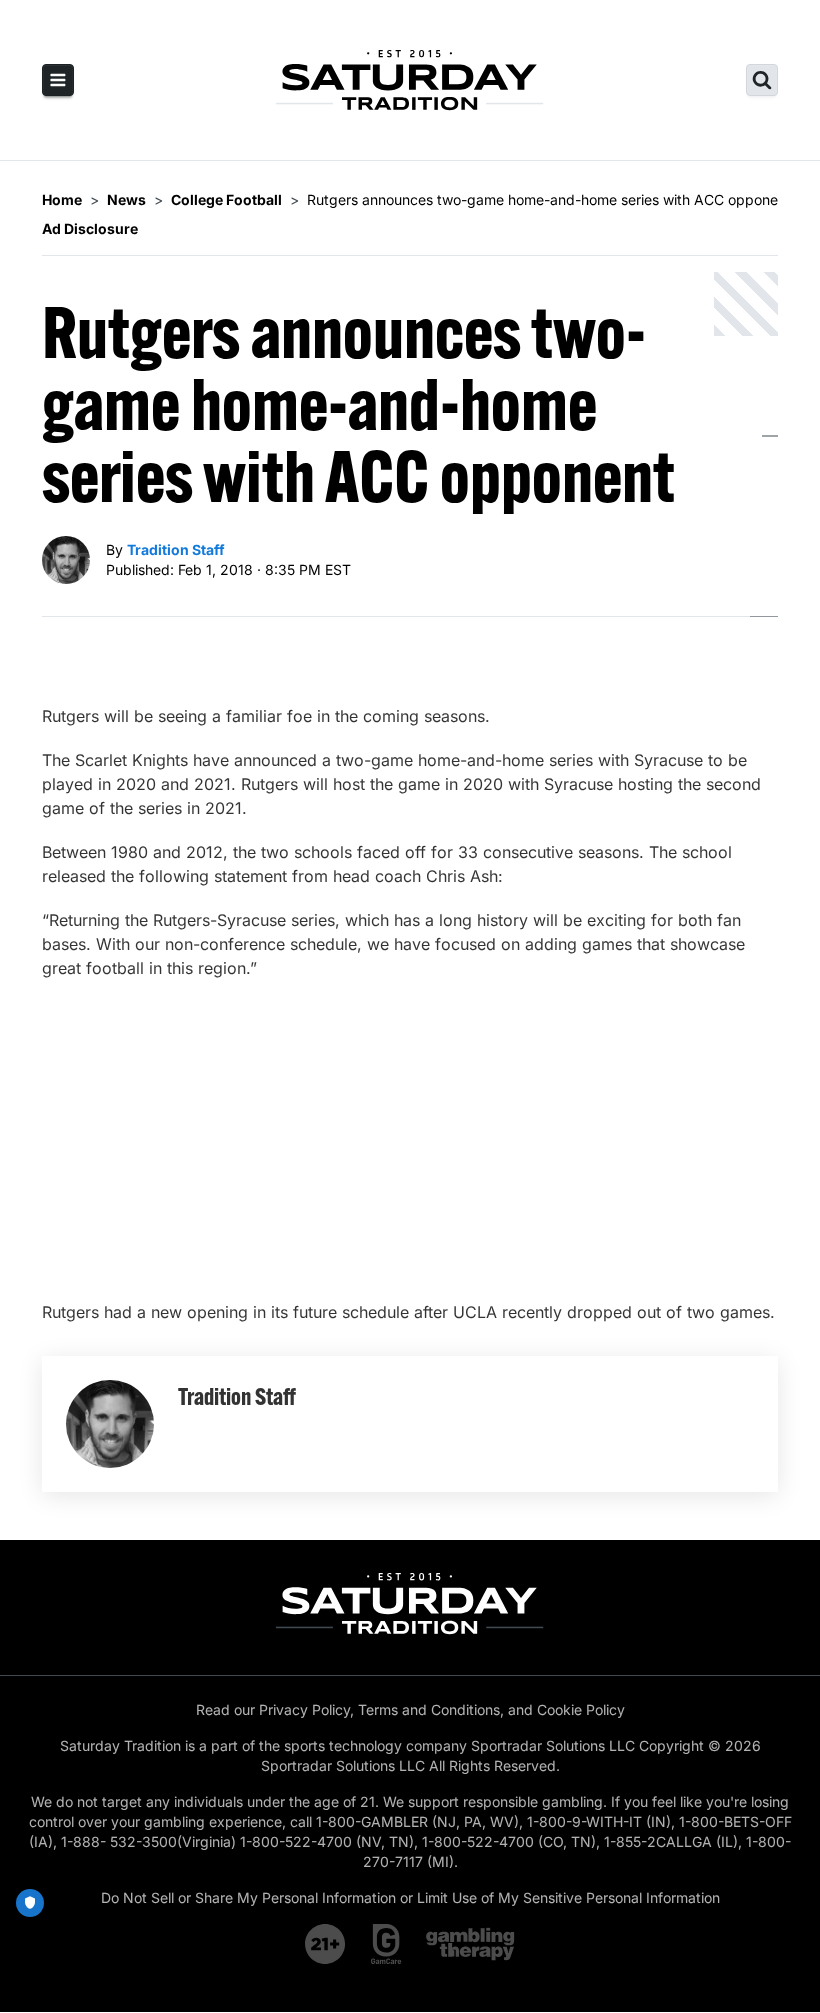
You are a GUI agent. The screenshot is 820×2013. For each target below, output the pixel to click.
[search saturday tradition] (762, 80)
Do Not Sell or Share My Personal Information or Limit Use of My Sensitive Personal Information (410, 1897)
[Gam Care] (386, 1944)
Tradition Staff (176, 549)
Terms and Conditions (429, 1709)
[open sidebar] (58, 80)
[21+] (326, 1944)
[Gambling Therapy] (470, 1944)
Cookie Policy (581, 1709)
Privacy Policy (304, 1709)
